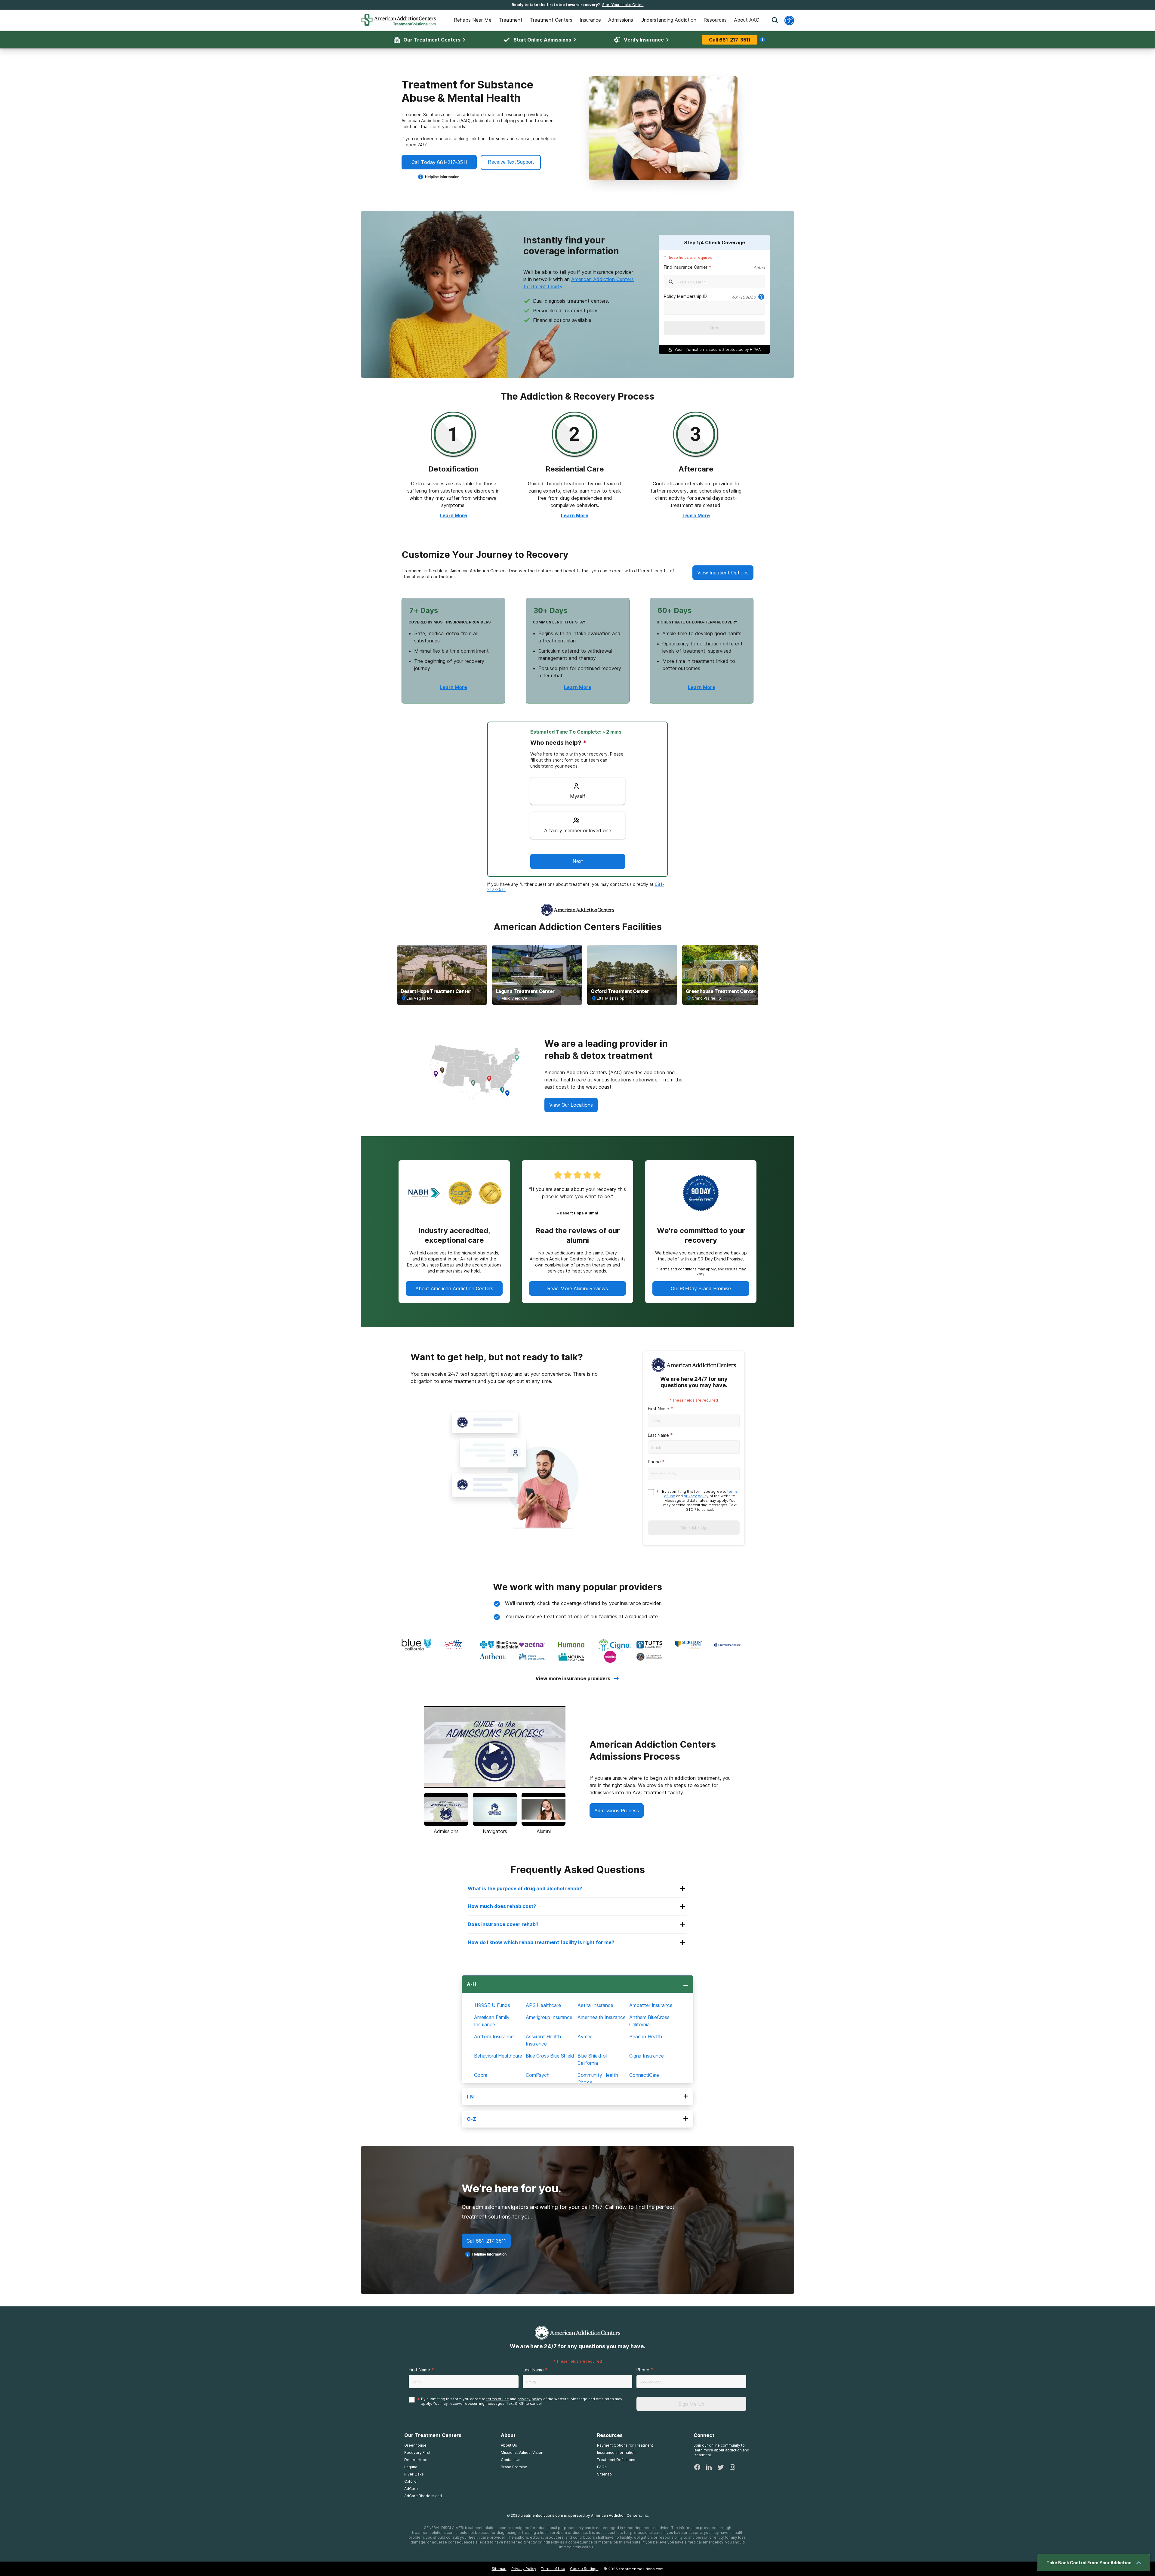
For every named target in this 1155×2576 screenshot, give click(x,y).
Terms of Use (553, 2569)
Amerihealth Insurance (602, 2017)
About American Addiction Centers (454, 1288)
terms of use (498, 2399)
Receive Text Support (511, 162)
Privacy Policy (524, 2569)
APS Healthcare (543, 2005)
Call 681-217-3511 (730, 40)
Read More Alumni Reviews (577, 1288)
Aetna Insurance (595, 2005)
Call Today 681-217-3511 (439, 162)
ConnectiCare (644, 2075)
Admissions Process (617, 1811)
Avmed (585, 2036)
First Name (659, 1409)
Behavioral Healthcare (498, 2056)
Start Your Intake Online (623, 5)
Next (715, 328)
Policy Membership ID (685, 296)
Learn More (453, 515)
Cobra (481, 2075)
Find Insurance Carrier (686, 267)
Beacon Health (646, 2036)
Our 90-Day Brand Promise (701, 1288)
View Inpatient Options (723, 573)
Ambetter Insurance (651, 2005)
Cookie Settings (584, 2569)
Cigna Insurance (647, 2056)
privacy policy (696, 1496)
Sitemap (499, 2569)
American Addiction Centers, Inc (619, 2515)
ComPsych (538, 2075)
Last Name (658, 1435)
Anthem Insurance (494, 2036)
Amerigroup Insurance (549, 2017)
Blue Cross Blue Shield (550, 2056)
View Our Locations (571, 1105)
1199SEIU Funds (492, 2005)
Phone (654, 1462)
